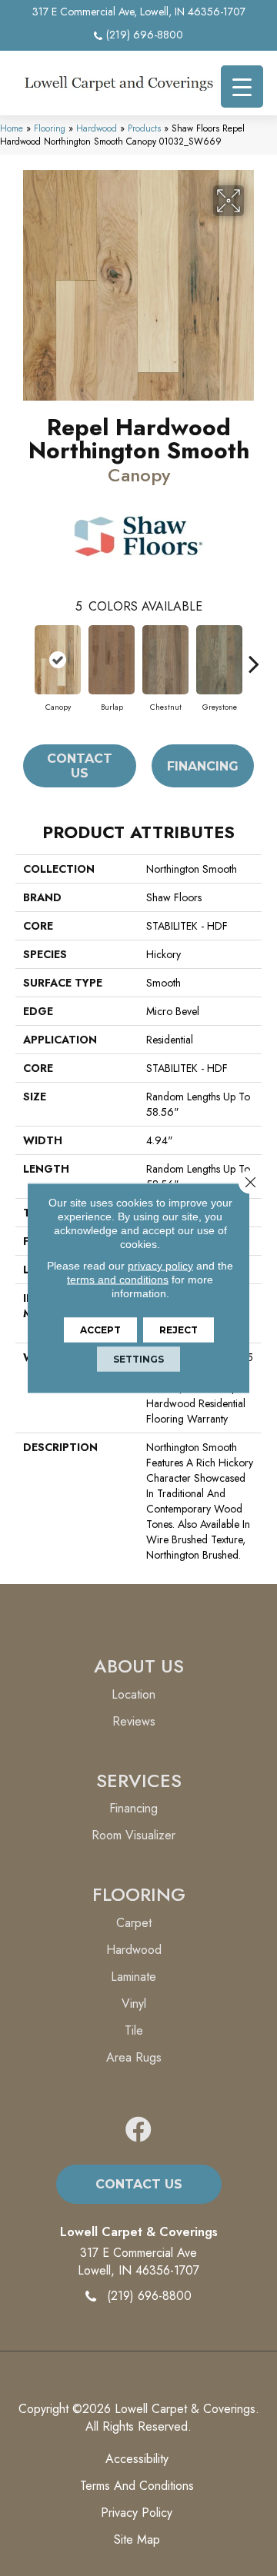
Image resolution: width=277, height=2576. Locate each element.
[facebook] (138, 2130)
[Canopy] (58, 660)
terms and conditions (118, 1280)
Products (144, 128)
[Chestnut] (165, 660)
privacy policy (160, 1266)
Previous (23, 656)
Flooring (50, 128)
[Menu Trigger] (242, 87)
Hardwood (97, 128)
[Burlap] (112, 660)
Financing (203, 766)
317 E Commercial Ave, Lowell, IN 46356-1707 (139, 12)
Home (12, 128)
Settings (138, 1359)
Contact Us (80, 766)
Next (254, 656)
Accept (100, 1330)
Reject (179, 1330)
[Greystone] (219, 660)
